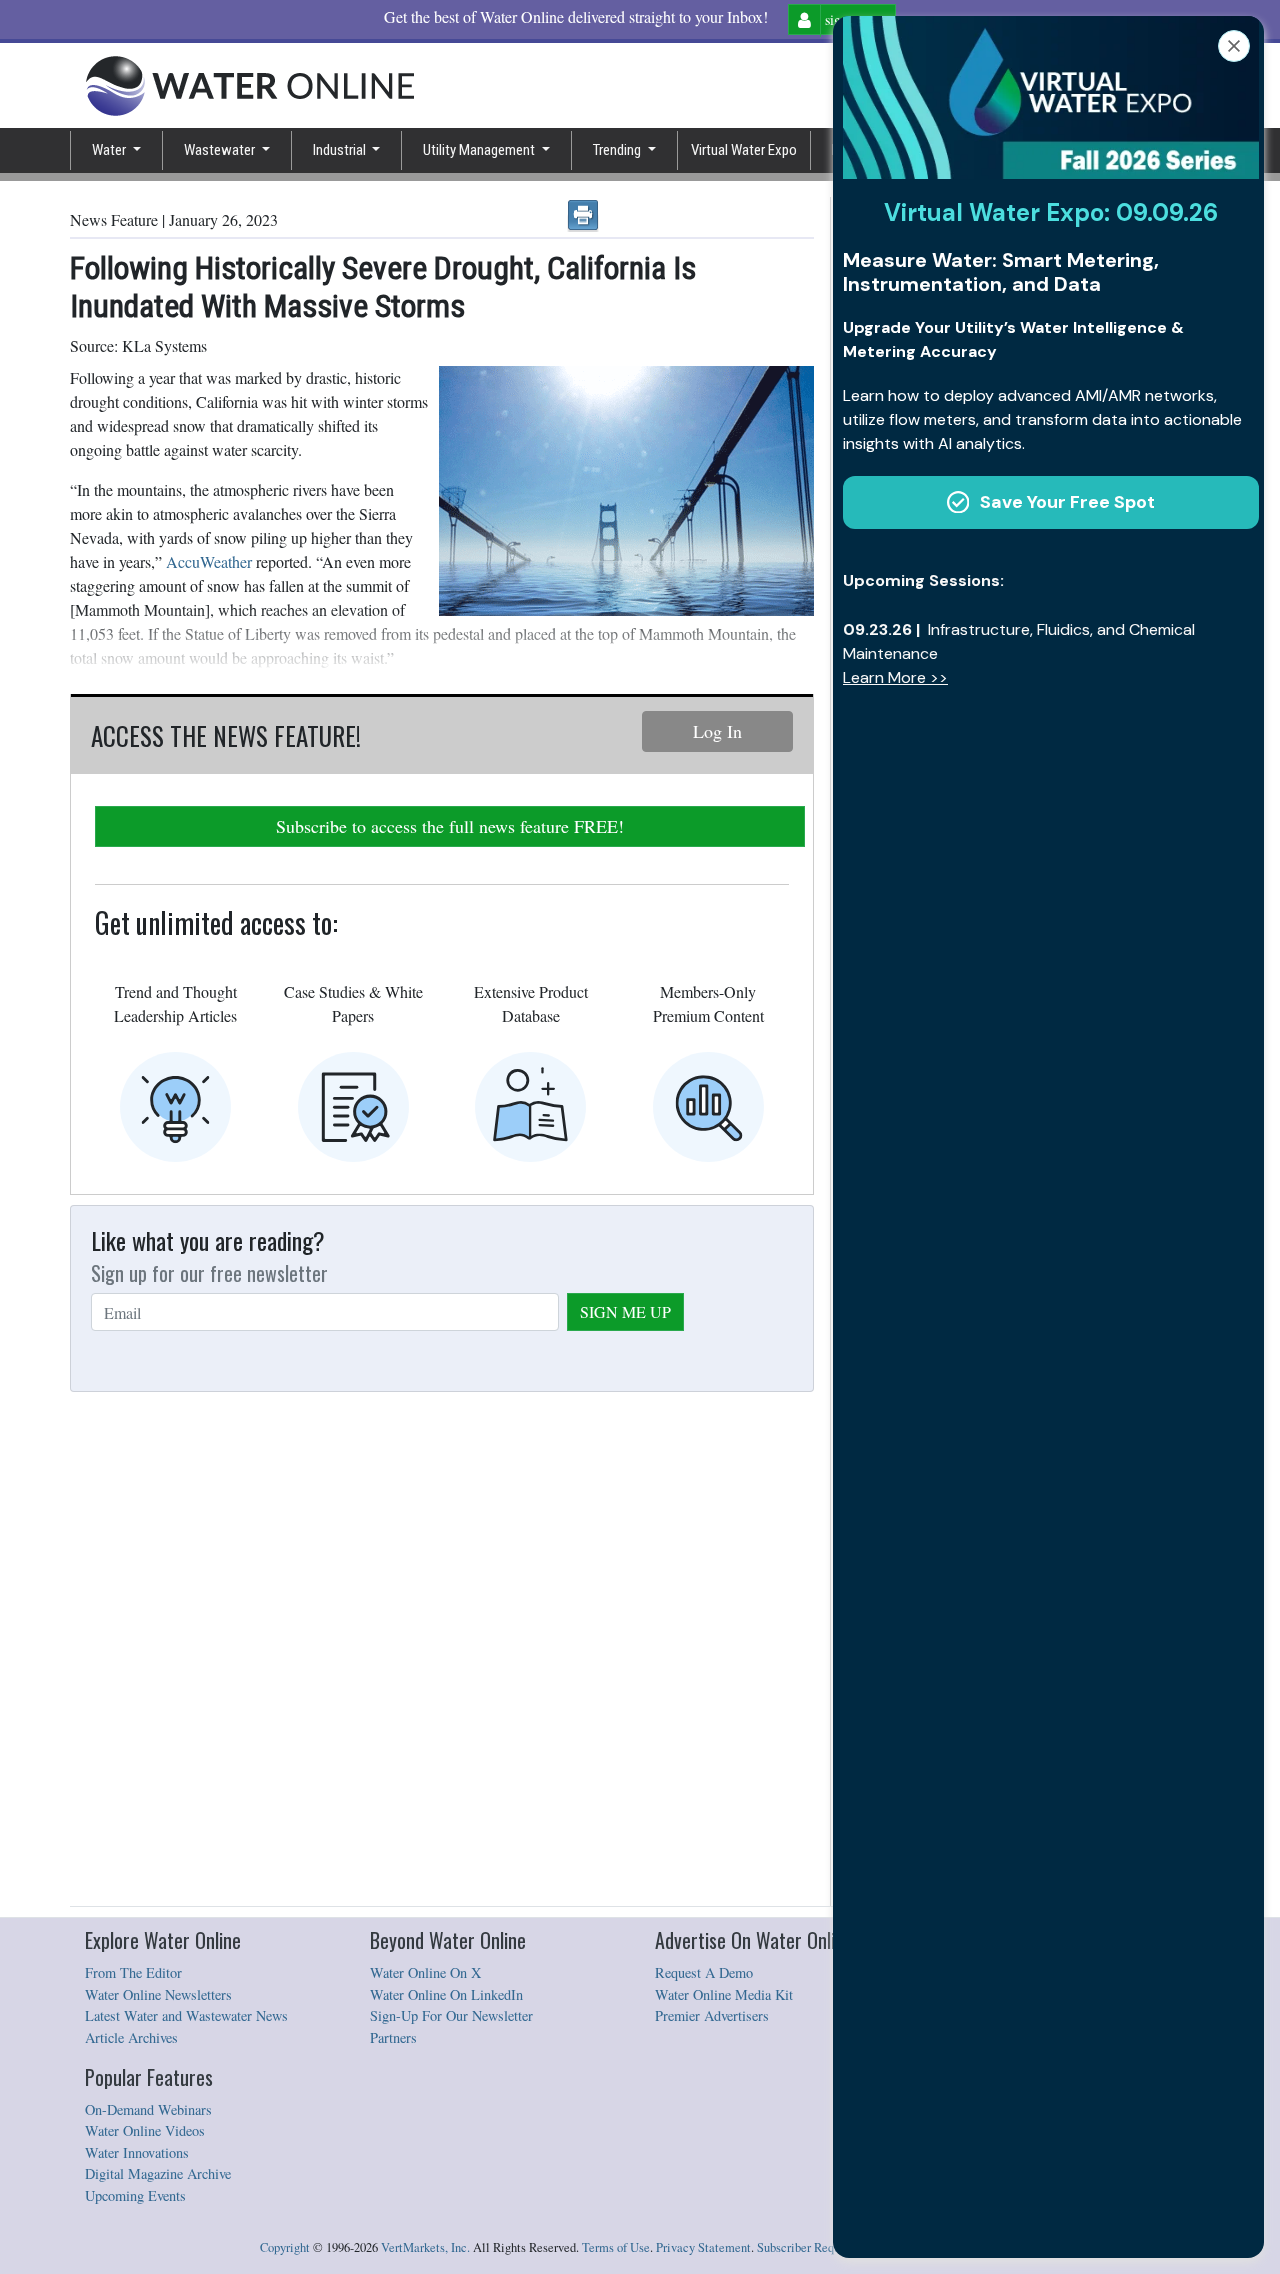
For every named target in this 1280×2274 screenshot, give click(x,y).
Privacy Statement (703, 2247)
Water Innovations (137, 2152)
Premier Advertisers (712, 2015)
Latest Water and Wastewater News (186, 2015)
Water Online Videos (145, 2130)
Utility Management (480, 150)
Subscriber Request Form (821, 2247)
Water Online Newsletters (158, 1994)
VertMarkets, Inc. (425, 2247)
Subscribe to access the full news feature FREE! (450, 826)
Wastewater (221, 150)
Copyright (285, 2247)
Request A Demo (704, 1972)
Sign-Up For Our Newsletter (451, 2015)
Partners (393, 2037)
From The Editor (133, 1972)
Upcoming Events (135, 2195)
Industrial (341, 150)
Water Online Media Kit (724, 1994)
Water (110, 150)
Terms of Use (616, 2247)
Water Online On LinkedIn (446, 1994)
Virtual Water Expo (744, 150)
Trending (618, 150)
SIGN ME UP (625, 1311)
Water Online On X (425, 1972)
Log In (717, 731)
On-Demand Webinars (148, 2109)
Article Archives (131, 2037)
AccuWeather (209, 561)
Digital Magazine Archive (158, 2173)
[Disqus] (442, 1650)
